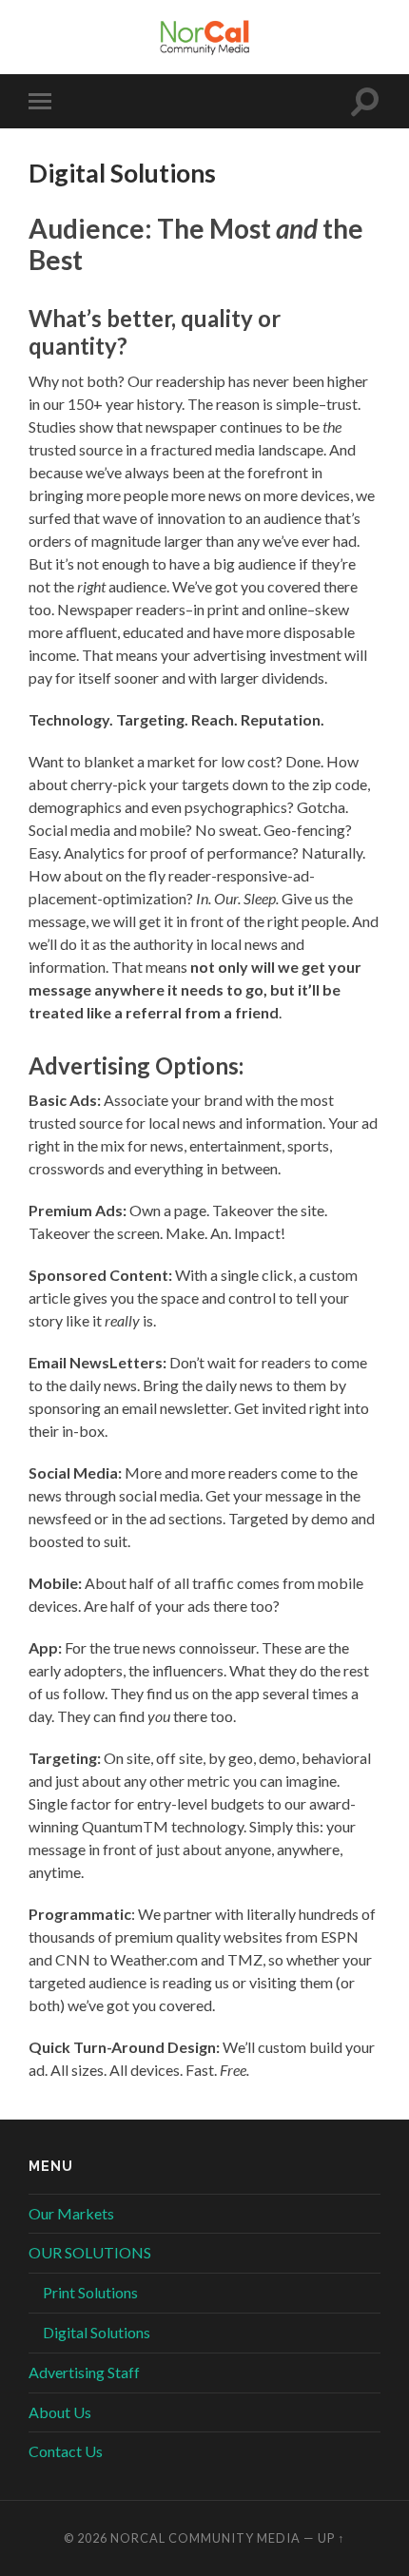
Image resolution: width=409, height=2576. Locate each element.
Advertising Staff (84, 2372)
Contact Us (66, 2451)
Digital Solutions (97, 2332)
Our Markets (71, 2213)
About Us (60, 2412)
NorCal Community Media (205, 2538)
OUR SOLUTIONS (90, 2252)
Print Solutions (90, 2292)
